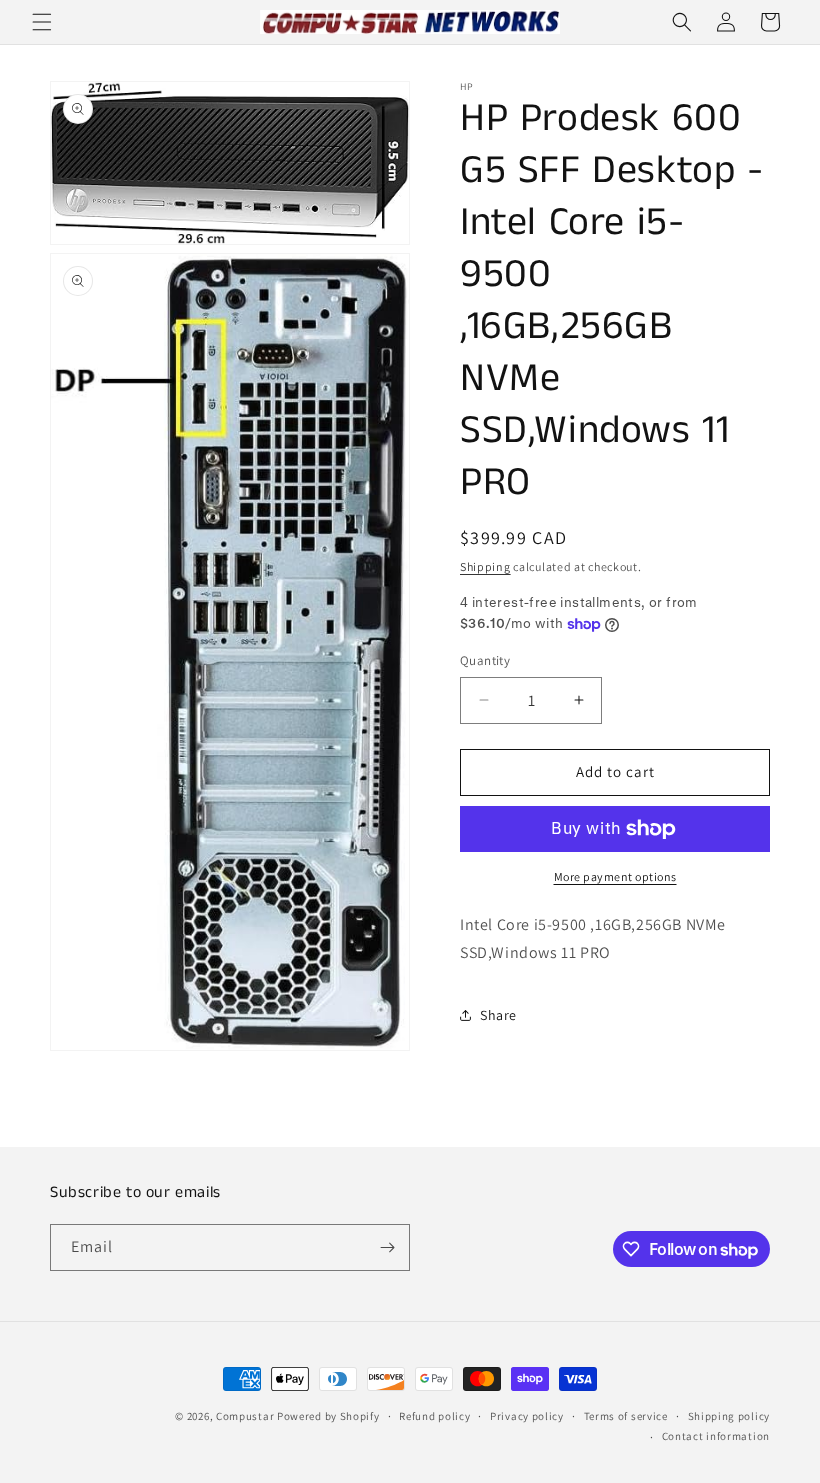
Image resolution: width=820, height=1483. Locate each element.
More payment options (615, 876)
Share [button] (498, 1015)
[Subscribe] (387, 1247)
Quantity (485, 660)
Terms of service (626, 1416)
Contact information (716, 1436)
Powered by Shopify (328, 1416)
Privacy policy (527, 1416)
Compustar (245, 1416)
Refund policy (434, 1416)
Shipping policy (729, 1416)
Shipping (485, 566)
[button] (42, 22)
